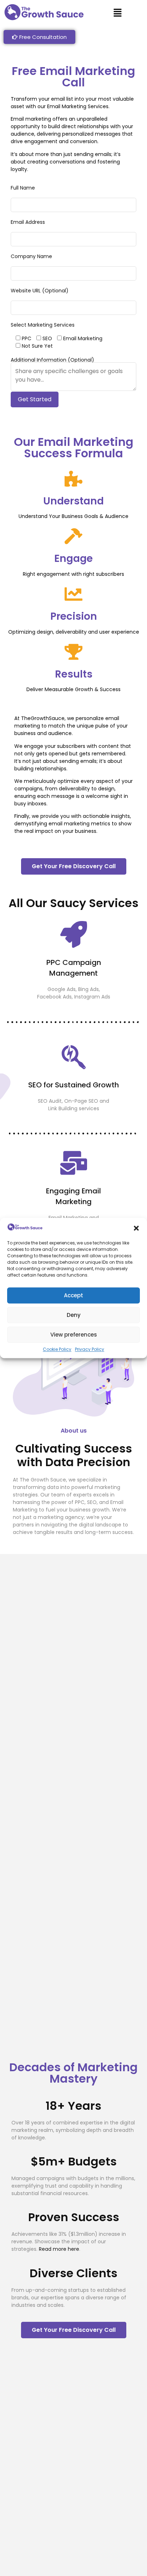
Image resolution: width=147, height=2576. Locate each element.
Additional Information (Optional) (52, 360)
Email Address (28, 222)
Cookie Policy (57, 1350)
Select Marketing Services (43, 325)
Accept (73, 1295)
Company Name (31, 256)
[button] (136, 1228)
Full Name (23, 188)
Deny (74, 1315)
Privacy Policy (90, 1350)
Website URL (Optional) (40, 291)
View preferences (74, 1335)
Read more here (59, 2249)
